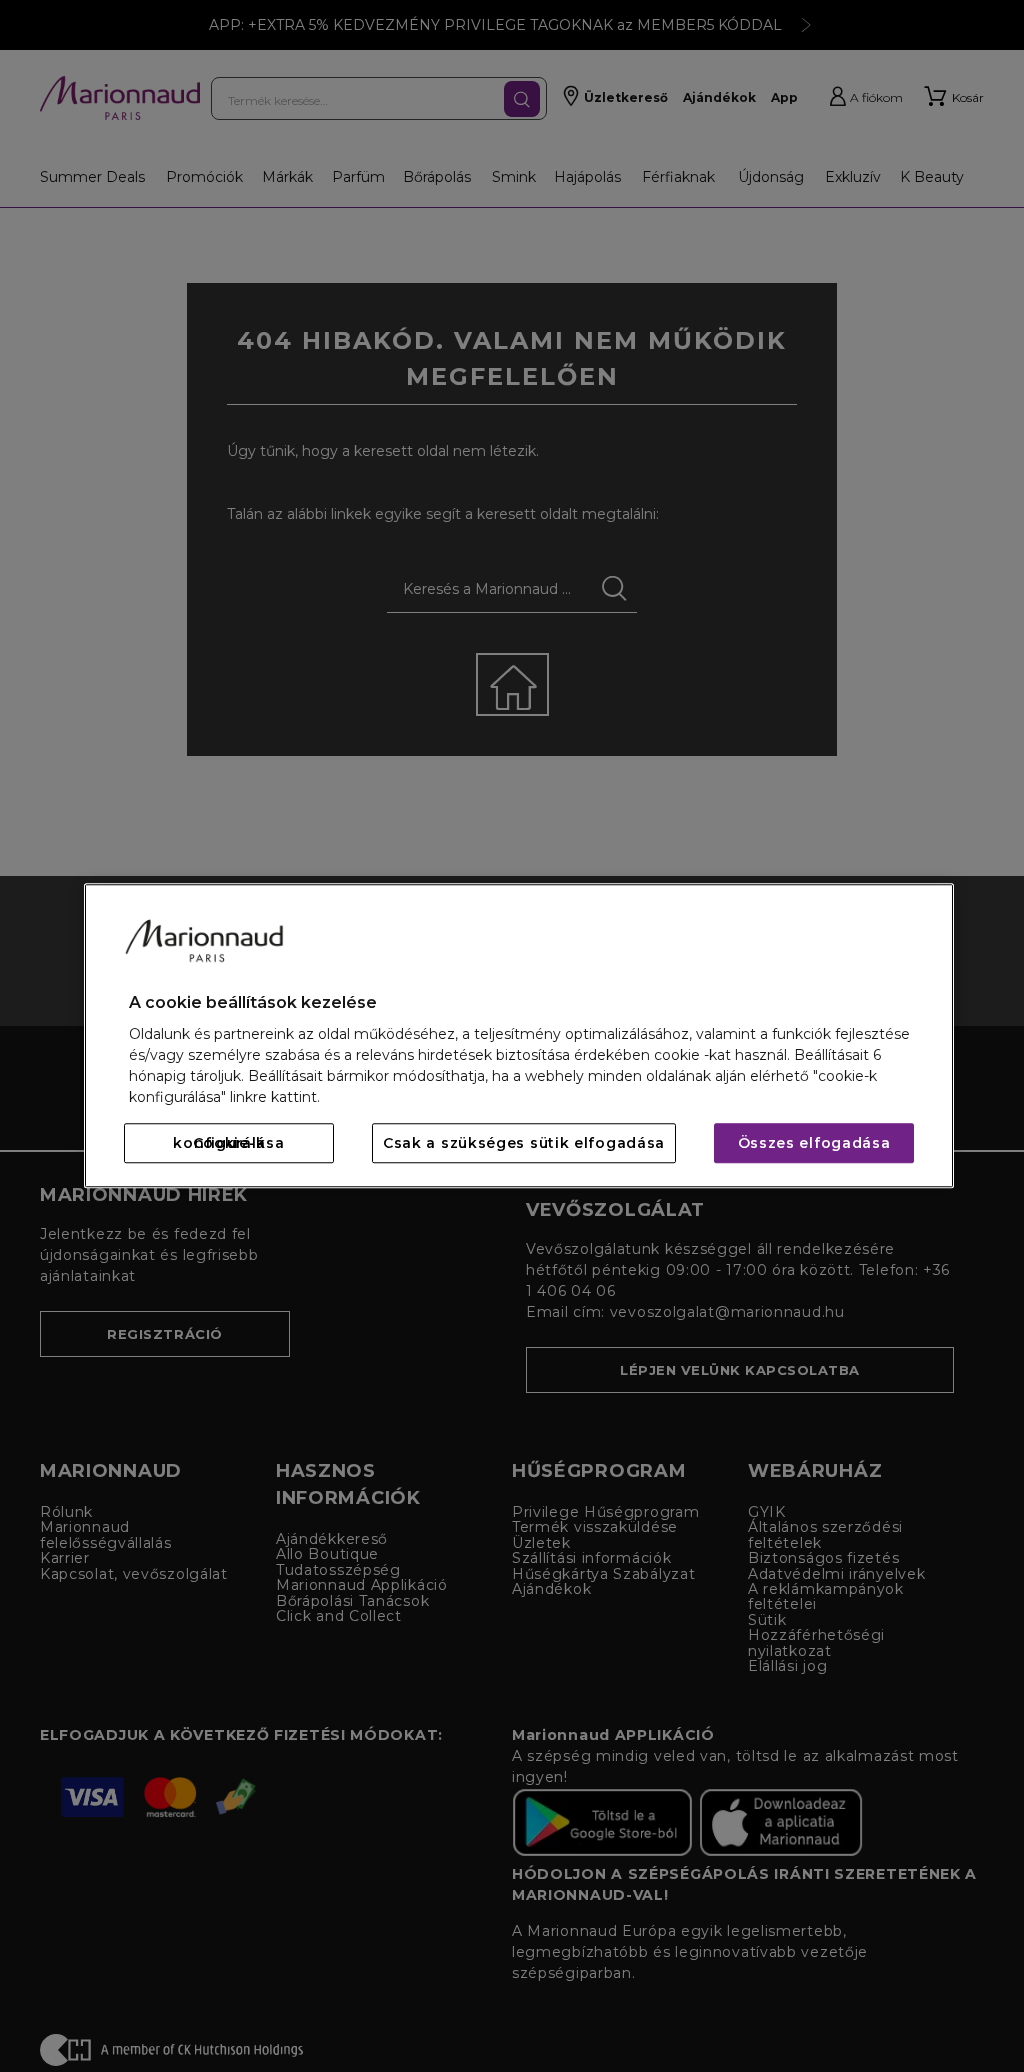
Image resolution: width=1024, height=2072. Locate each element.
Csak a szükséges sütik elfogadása (524, 1144)
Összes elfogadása (814, 1144)
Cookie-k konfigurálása (228, 1144)
